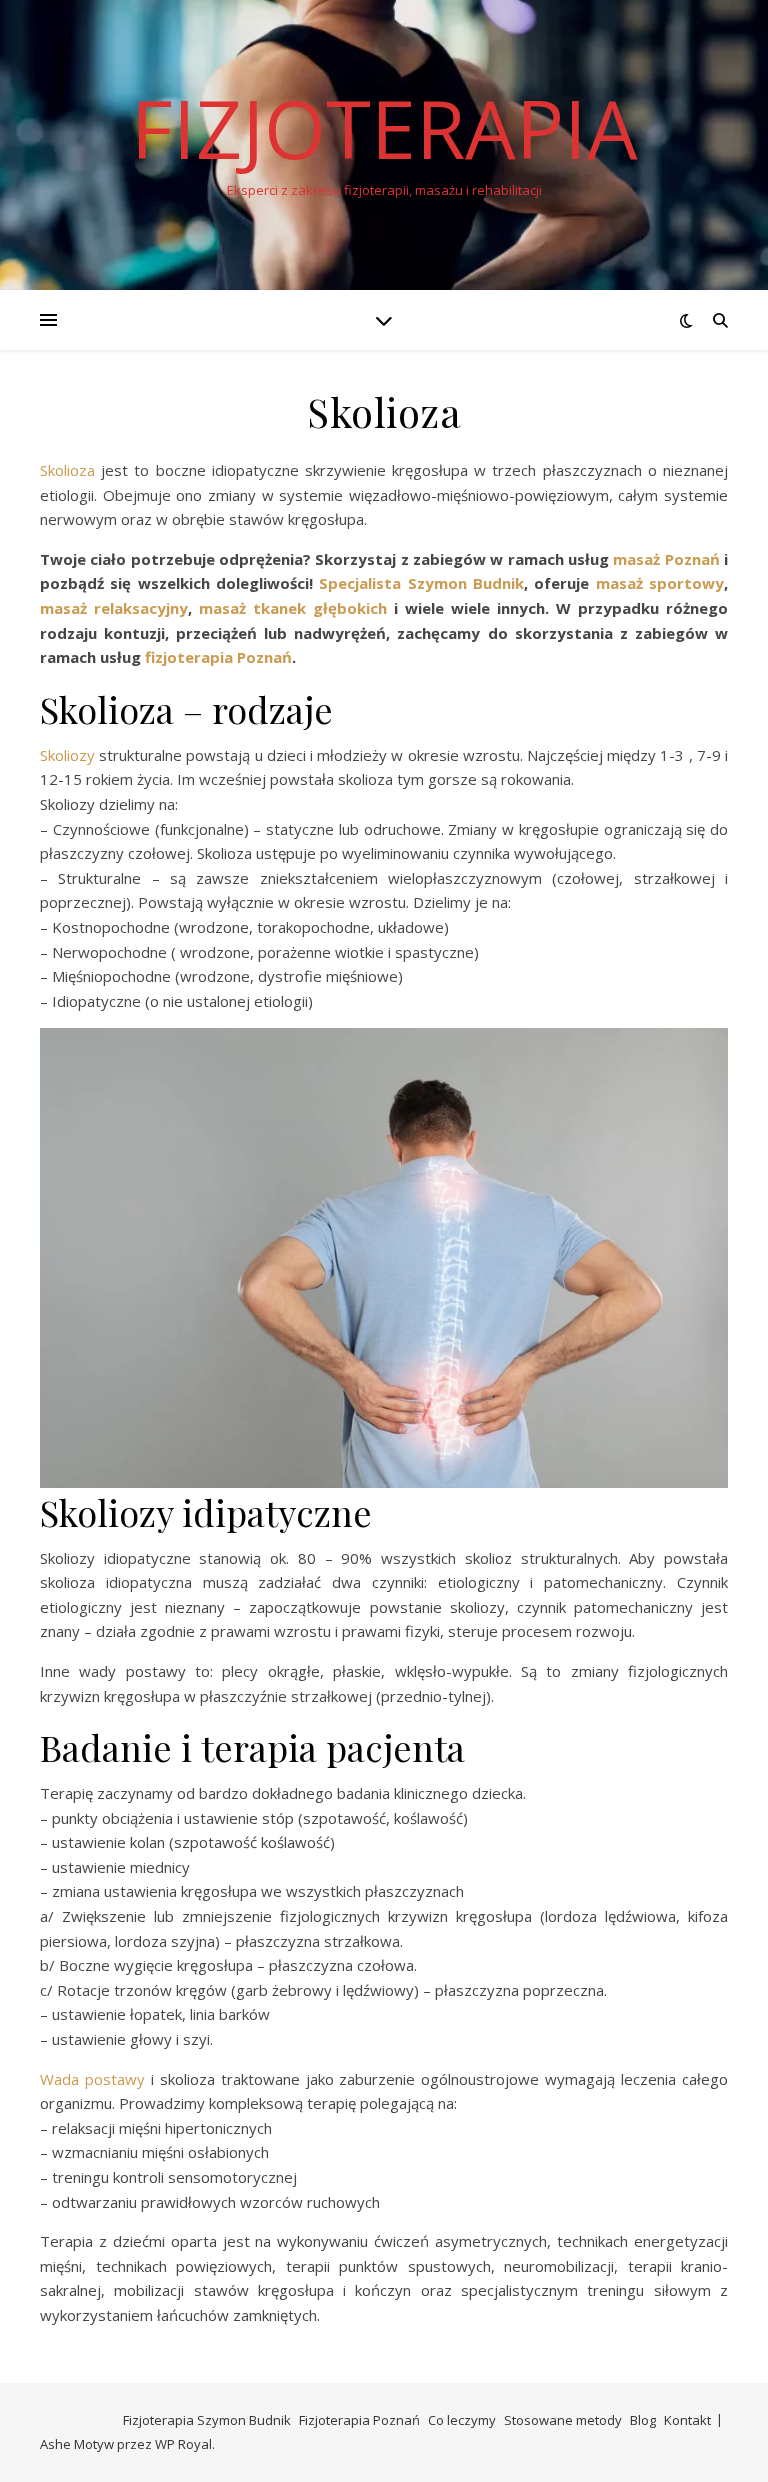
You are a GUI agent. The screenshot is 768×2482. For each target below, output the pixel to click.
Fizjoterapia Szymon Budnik (207, 2420)
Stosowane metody (563, 2420)
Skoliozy (69, 755)
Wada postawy (95, 2079)
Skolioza (70, 470)
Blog (643, 2420)
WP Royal (183, 2444)
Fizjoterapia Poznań (359, 2420)
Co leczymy (462, 2420)
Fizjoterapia (384, 128)
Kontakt (687, 2420)
